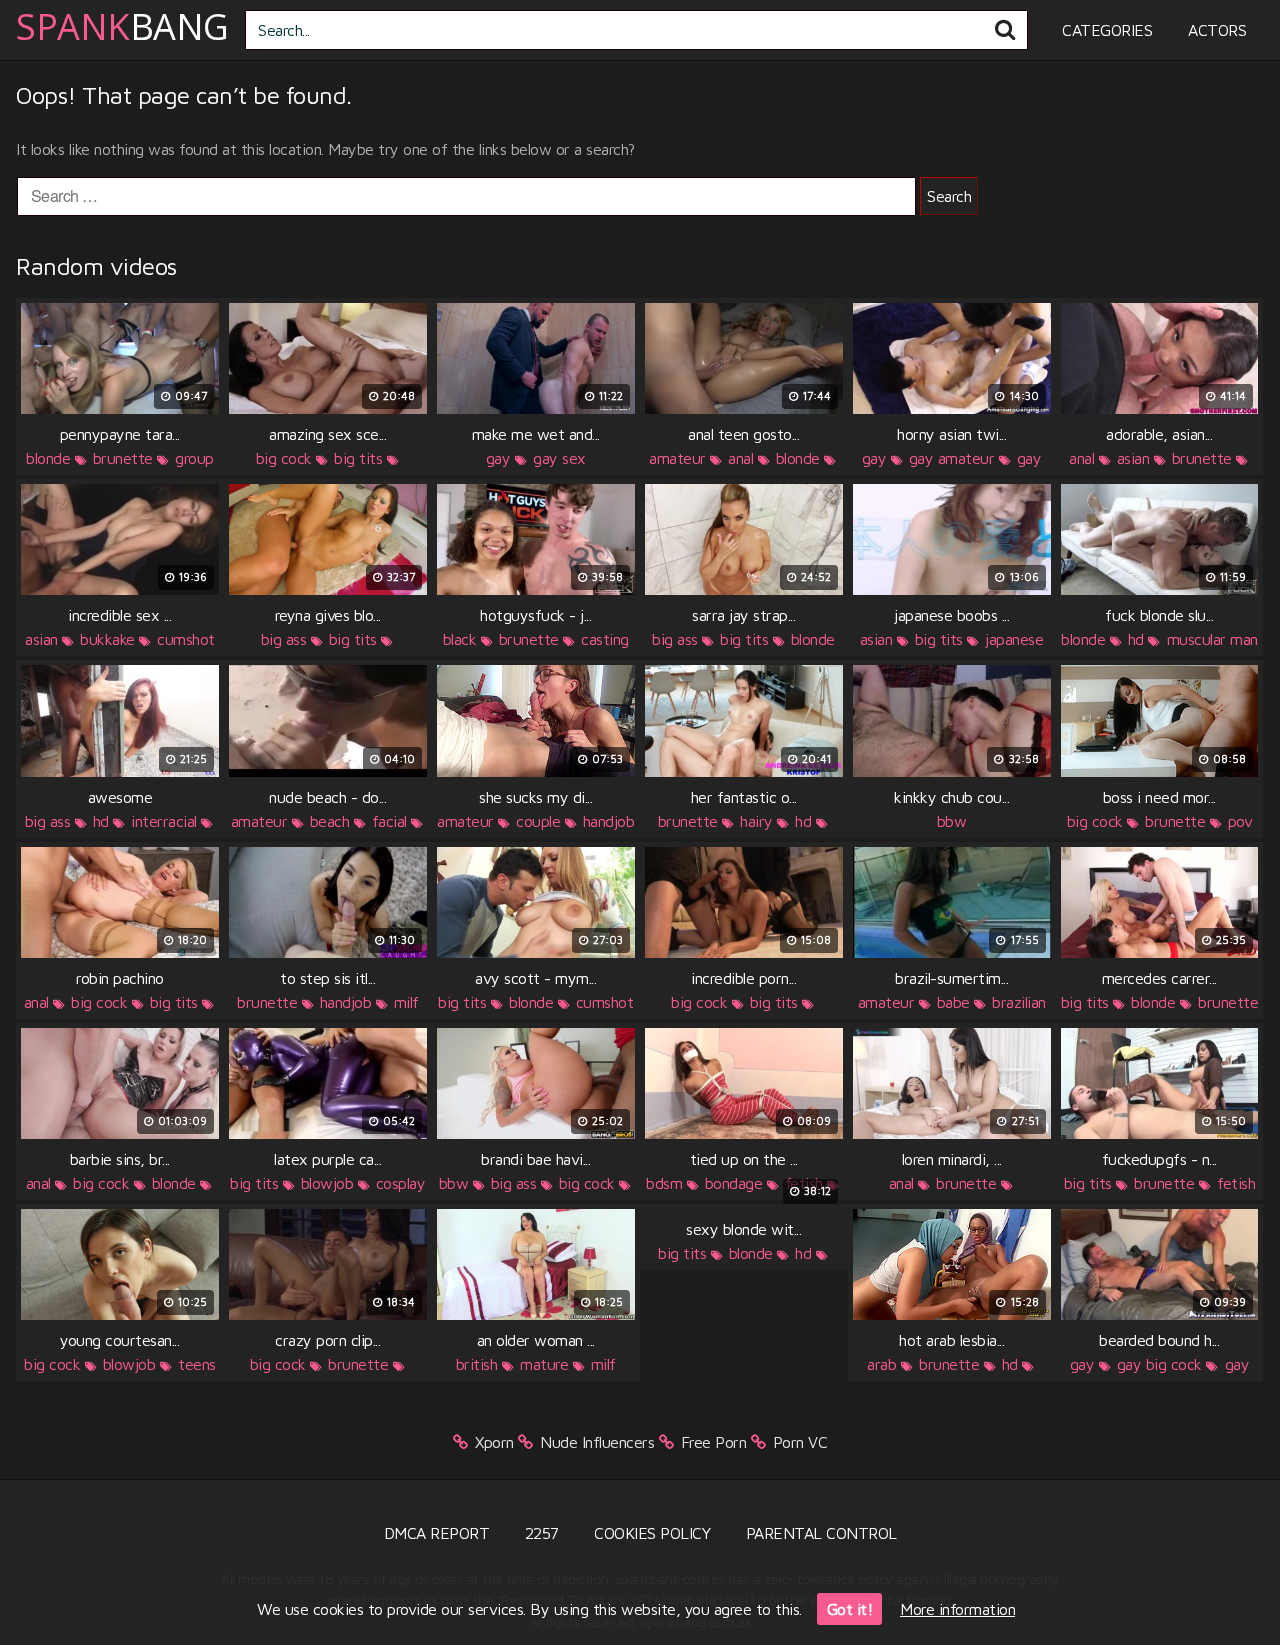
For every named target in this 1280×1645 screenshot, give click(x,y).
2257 (542, 1533)
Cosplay (401, 1183)
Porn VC (800, 1442)
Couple (538, 821)
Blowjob (327, 1183)
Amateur (677, 458)
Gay (498, 458)
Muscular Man (1212, 639)
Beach (330, 821)
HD (1136, 639)
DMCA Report (437, 1533)
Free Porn (714, 1442)
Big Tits (358, 458)
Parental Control (821, 1533)
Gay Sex (559, 458)
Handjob (609, 821)
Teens (197, 1364)
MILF (406, 1002)
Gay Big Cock (1159, 1364)
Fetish (1236, 1183)
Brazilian (1019, 1002)
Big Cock (284, 458)
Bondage (734, 1183)
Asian (1133, 458)
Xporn (494, 1442)
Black (460, 639)
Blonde (48, 458)
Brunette (123, 458)
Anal (740, 458)
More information (957, 1609)
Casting (605, 639)
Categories (1107, 30)
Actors (1217, 30)
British (477, 1364)
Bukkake (107, 639)
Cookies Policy (652, 1533)
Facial (389, 821)
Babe (953, 1002)
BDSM (664, 1183)
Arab (881, 1364)
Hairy (756, 821)
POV (1240, 821)
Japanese (1014, 639)
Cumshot (186, 639)
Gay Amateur (952, 458)
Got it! (850, 1609)
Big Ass (284, 639)
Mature (544, 1364)
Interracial (164, 821)
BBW (952, 821)
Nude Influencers (597, 1442)
